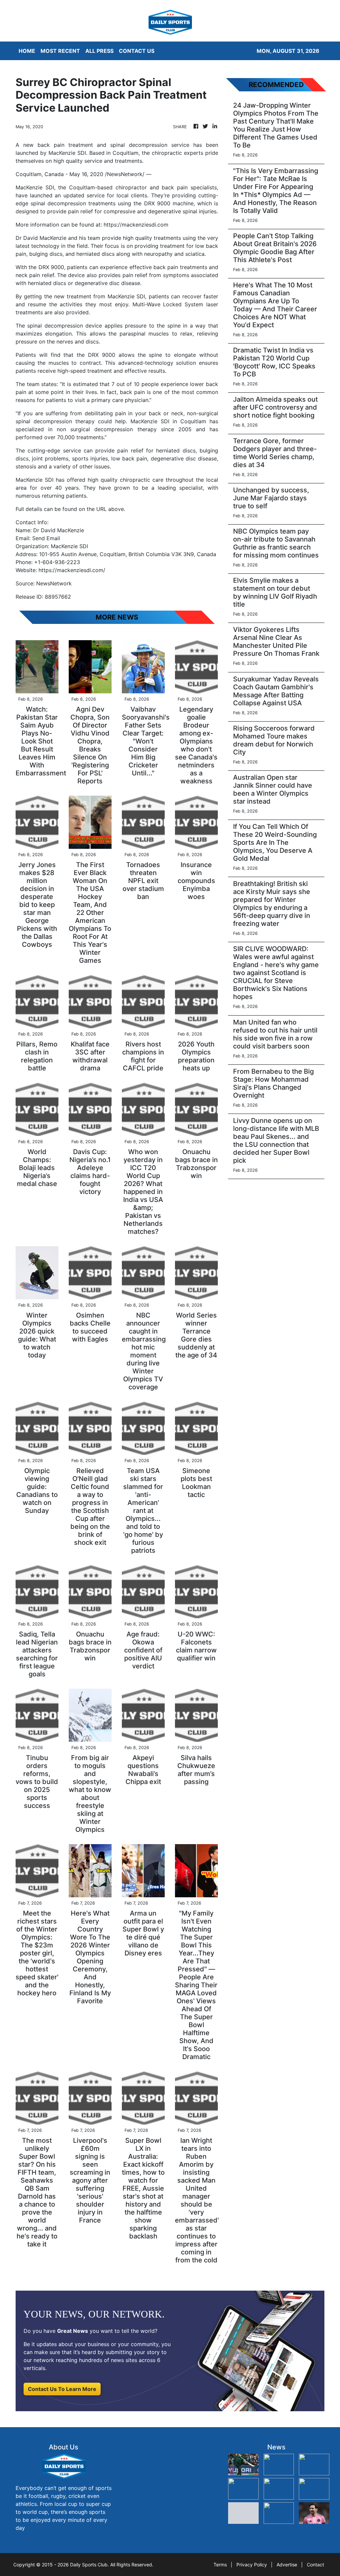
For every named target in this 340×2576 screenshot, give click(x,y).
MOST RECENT (60, 51)
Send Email (46, 538)
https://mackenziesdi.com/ (72, 570)
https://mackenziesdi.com (136, 225)
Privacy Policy (252, 2565)
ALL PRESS (99, 51)
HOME (27, 51)
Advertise (287, 2565)
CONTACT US (137, 51)
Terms (220, 2565)
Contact (315, 2565)
